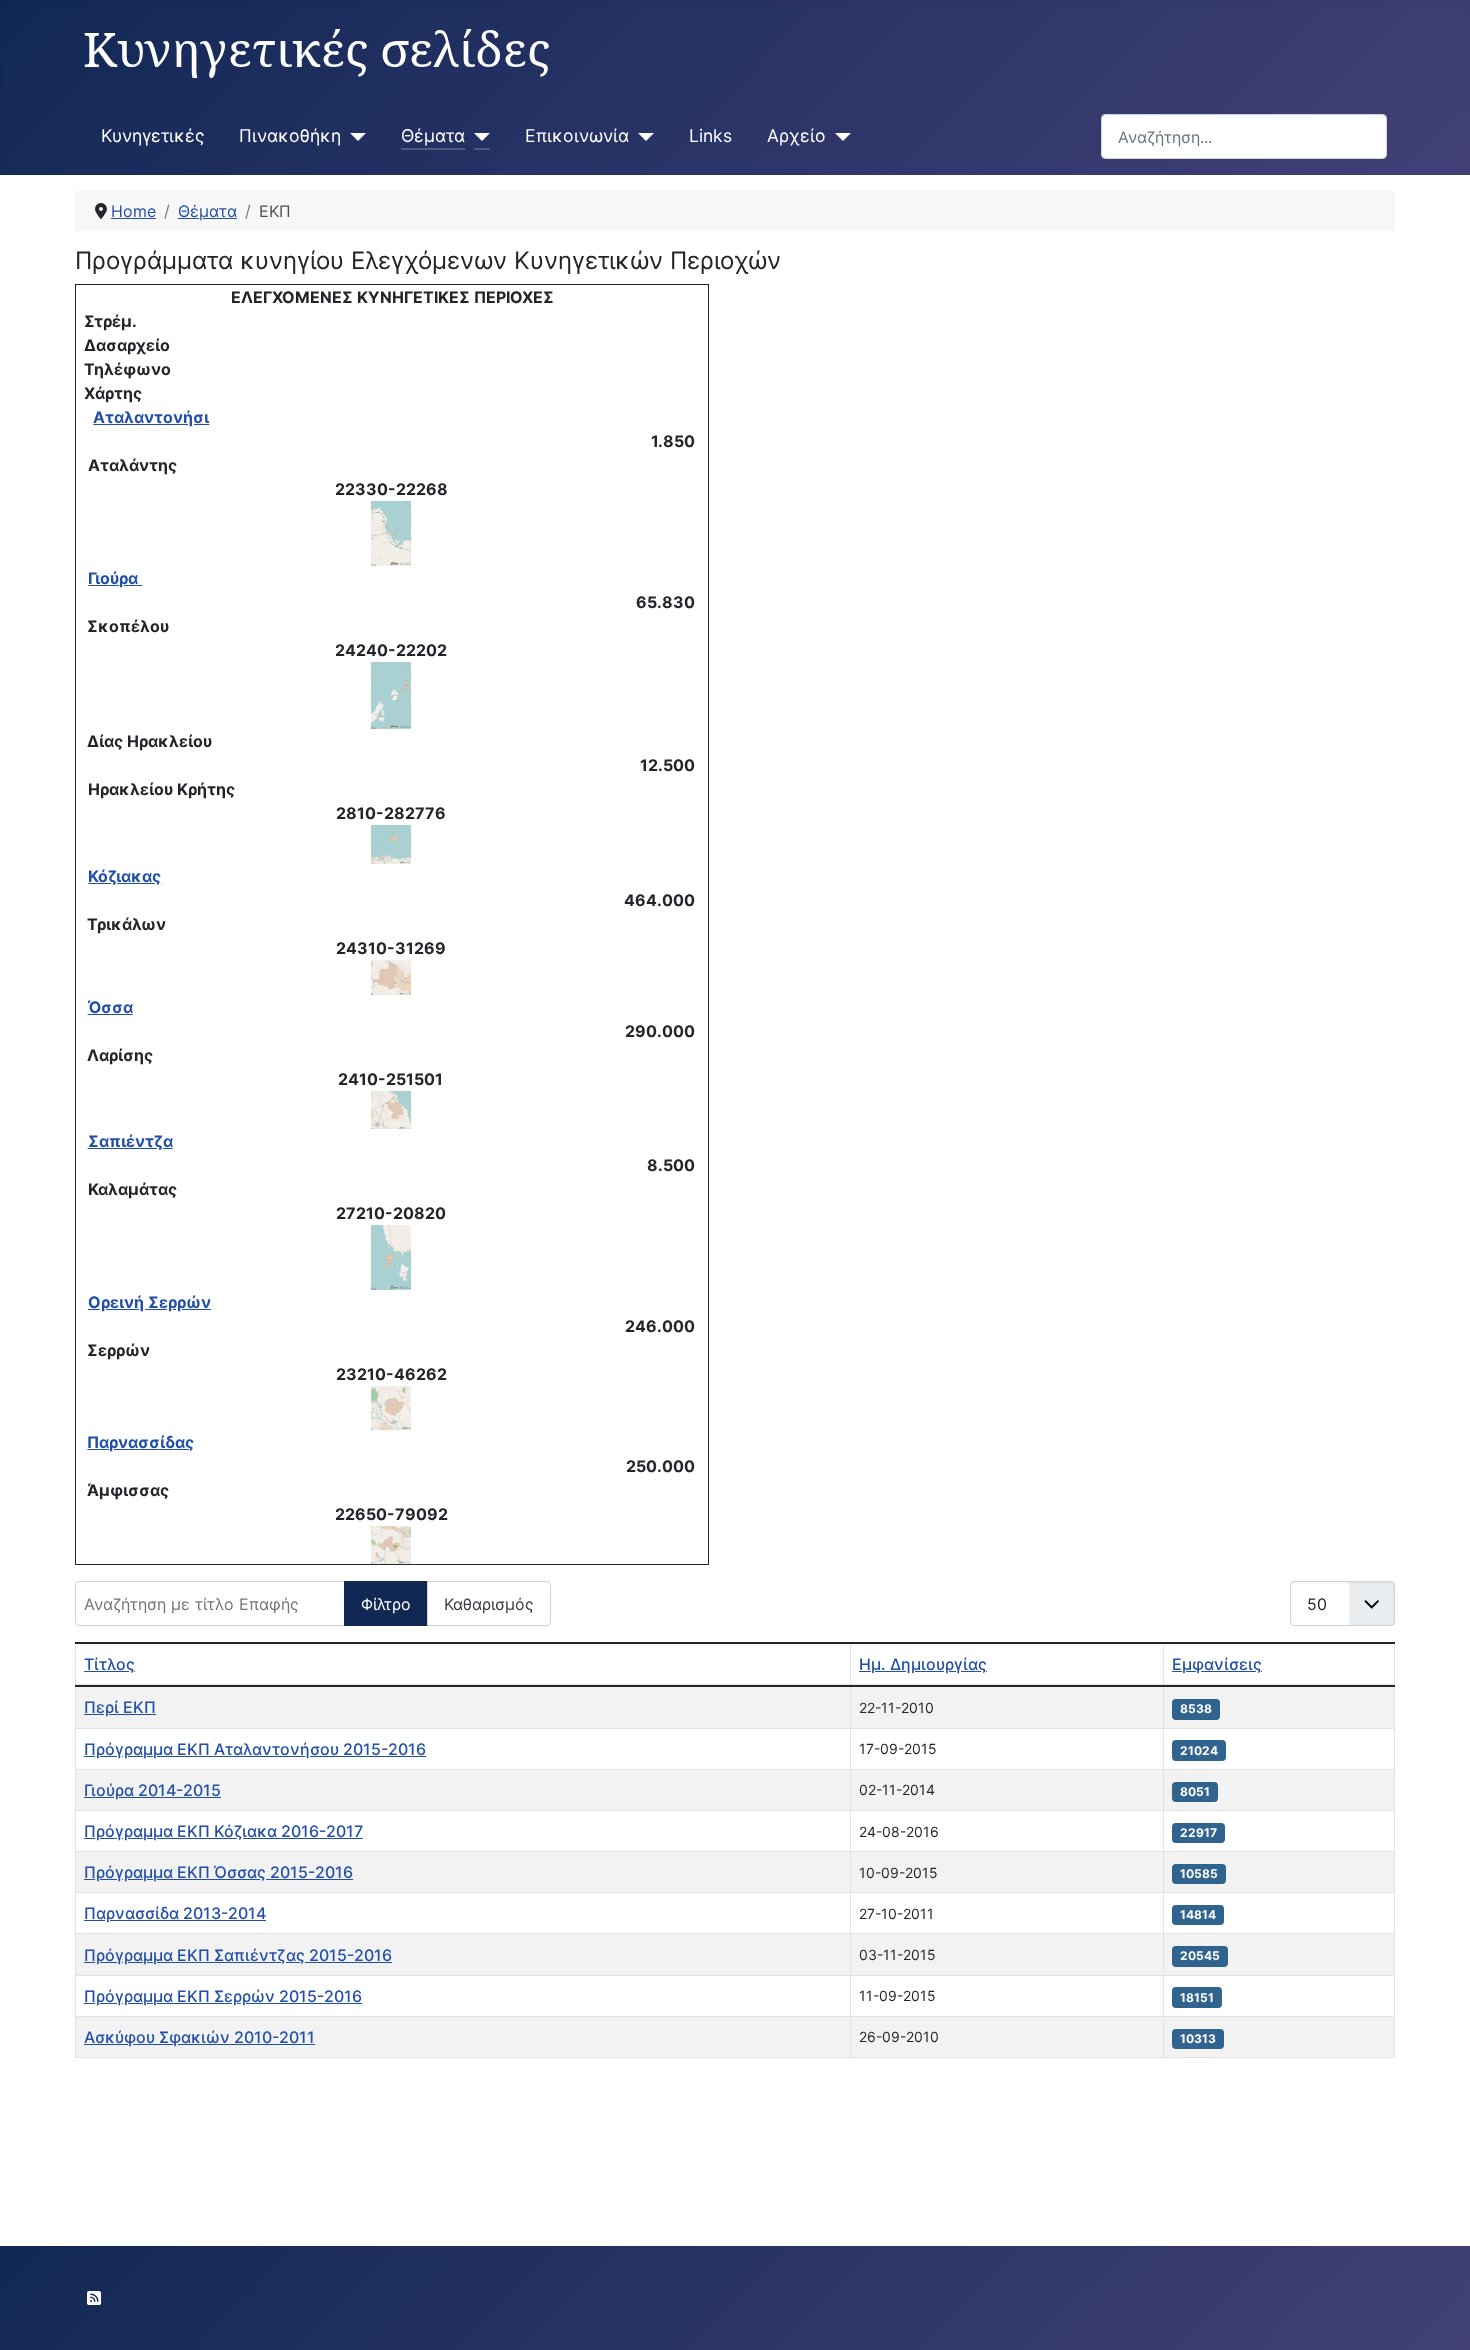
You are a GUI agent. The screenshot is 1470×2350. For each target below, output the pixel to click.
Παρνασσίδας (140, 1442)
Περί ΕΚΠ (120, 1707)
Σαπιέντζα (130, 1141)
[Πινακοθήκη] (353, 136)
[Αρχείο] (838, 136)
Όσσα (110, 1007)
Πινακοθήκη (290, 135)
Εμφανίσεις (1217, 1664)
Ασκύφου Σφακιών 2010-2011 (199, 2037)
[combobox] (1244, 136)
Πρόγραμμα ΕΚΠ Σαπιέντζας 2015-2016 (238, 1955)
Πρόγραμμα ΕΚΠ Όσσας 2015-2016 (218, 1872)
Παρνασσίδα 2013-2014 (175, 1913)
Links (710, 135)
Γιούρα (115, 578)
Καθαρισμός (489, 1604)
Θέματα (433, 135)
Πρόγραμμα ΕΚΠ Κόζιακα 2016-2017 (223, 1831)
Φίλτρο (386, 1604)
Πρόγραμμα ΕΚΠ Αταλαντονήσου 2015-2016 (255, 1749)
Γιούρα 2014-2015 (152, 1790)
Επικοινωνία (577, 135)
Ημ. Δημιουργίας (923, 1664)
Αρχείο (796, 135)
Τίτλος (109, 1664)
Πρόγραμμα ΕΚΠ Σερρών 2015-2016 (223, 1996)
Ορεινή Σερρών (149, 1302)
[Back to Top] (1435, 2313)
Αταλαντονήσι (151, 417)
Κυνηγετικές (152, 135)
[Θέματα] (477, 136)
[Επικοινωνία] (641, 136)
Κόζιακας (124, 876)
